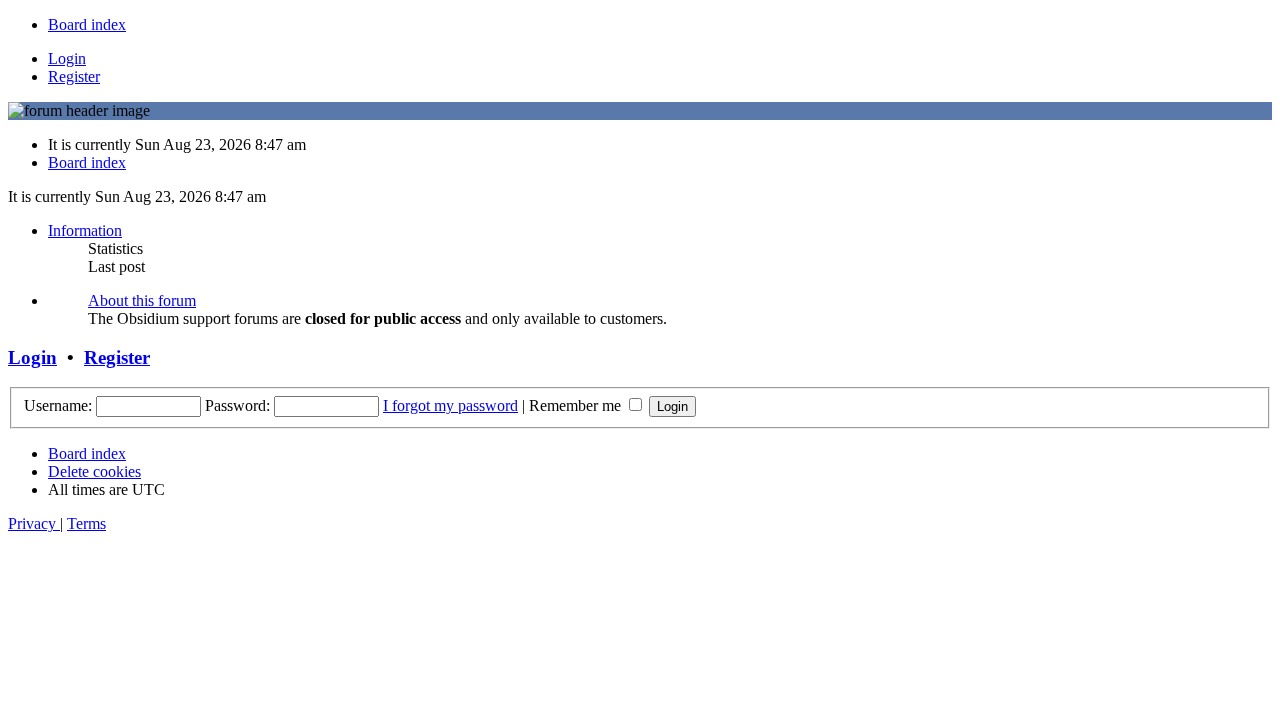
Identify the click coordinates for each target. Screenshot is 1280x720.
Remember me (577, 405)
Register (117, 357)
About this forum (142, 300)
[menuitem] (87, 24)
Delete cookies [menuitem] (94, 471)
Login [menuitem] (67, 58)
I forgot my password (450, 405)
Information (85, 230)
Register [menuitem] (74, 76)
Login (32, 357)
